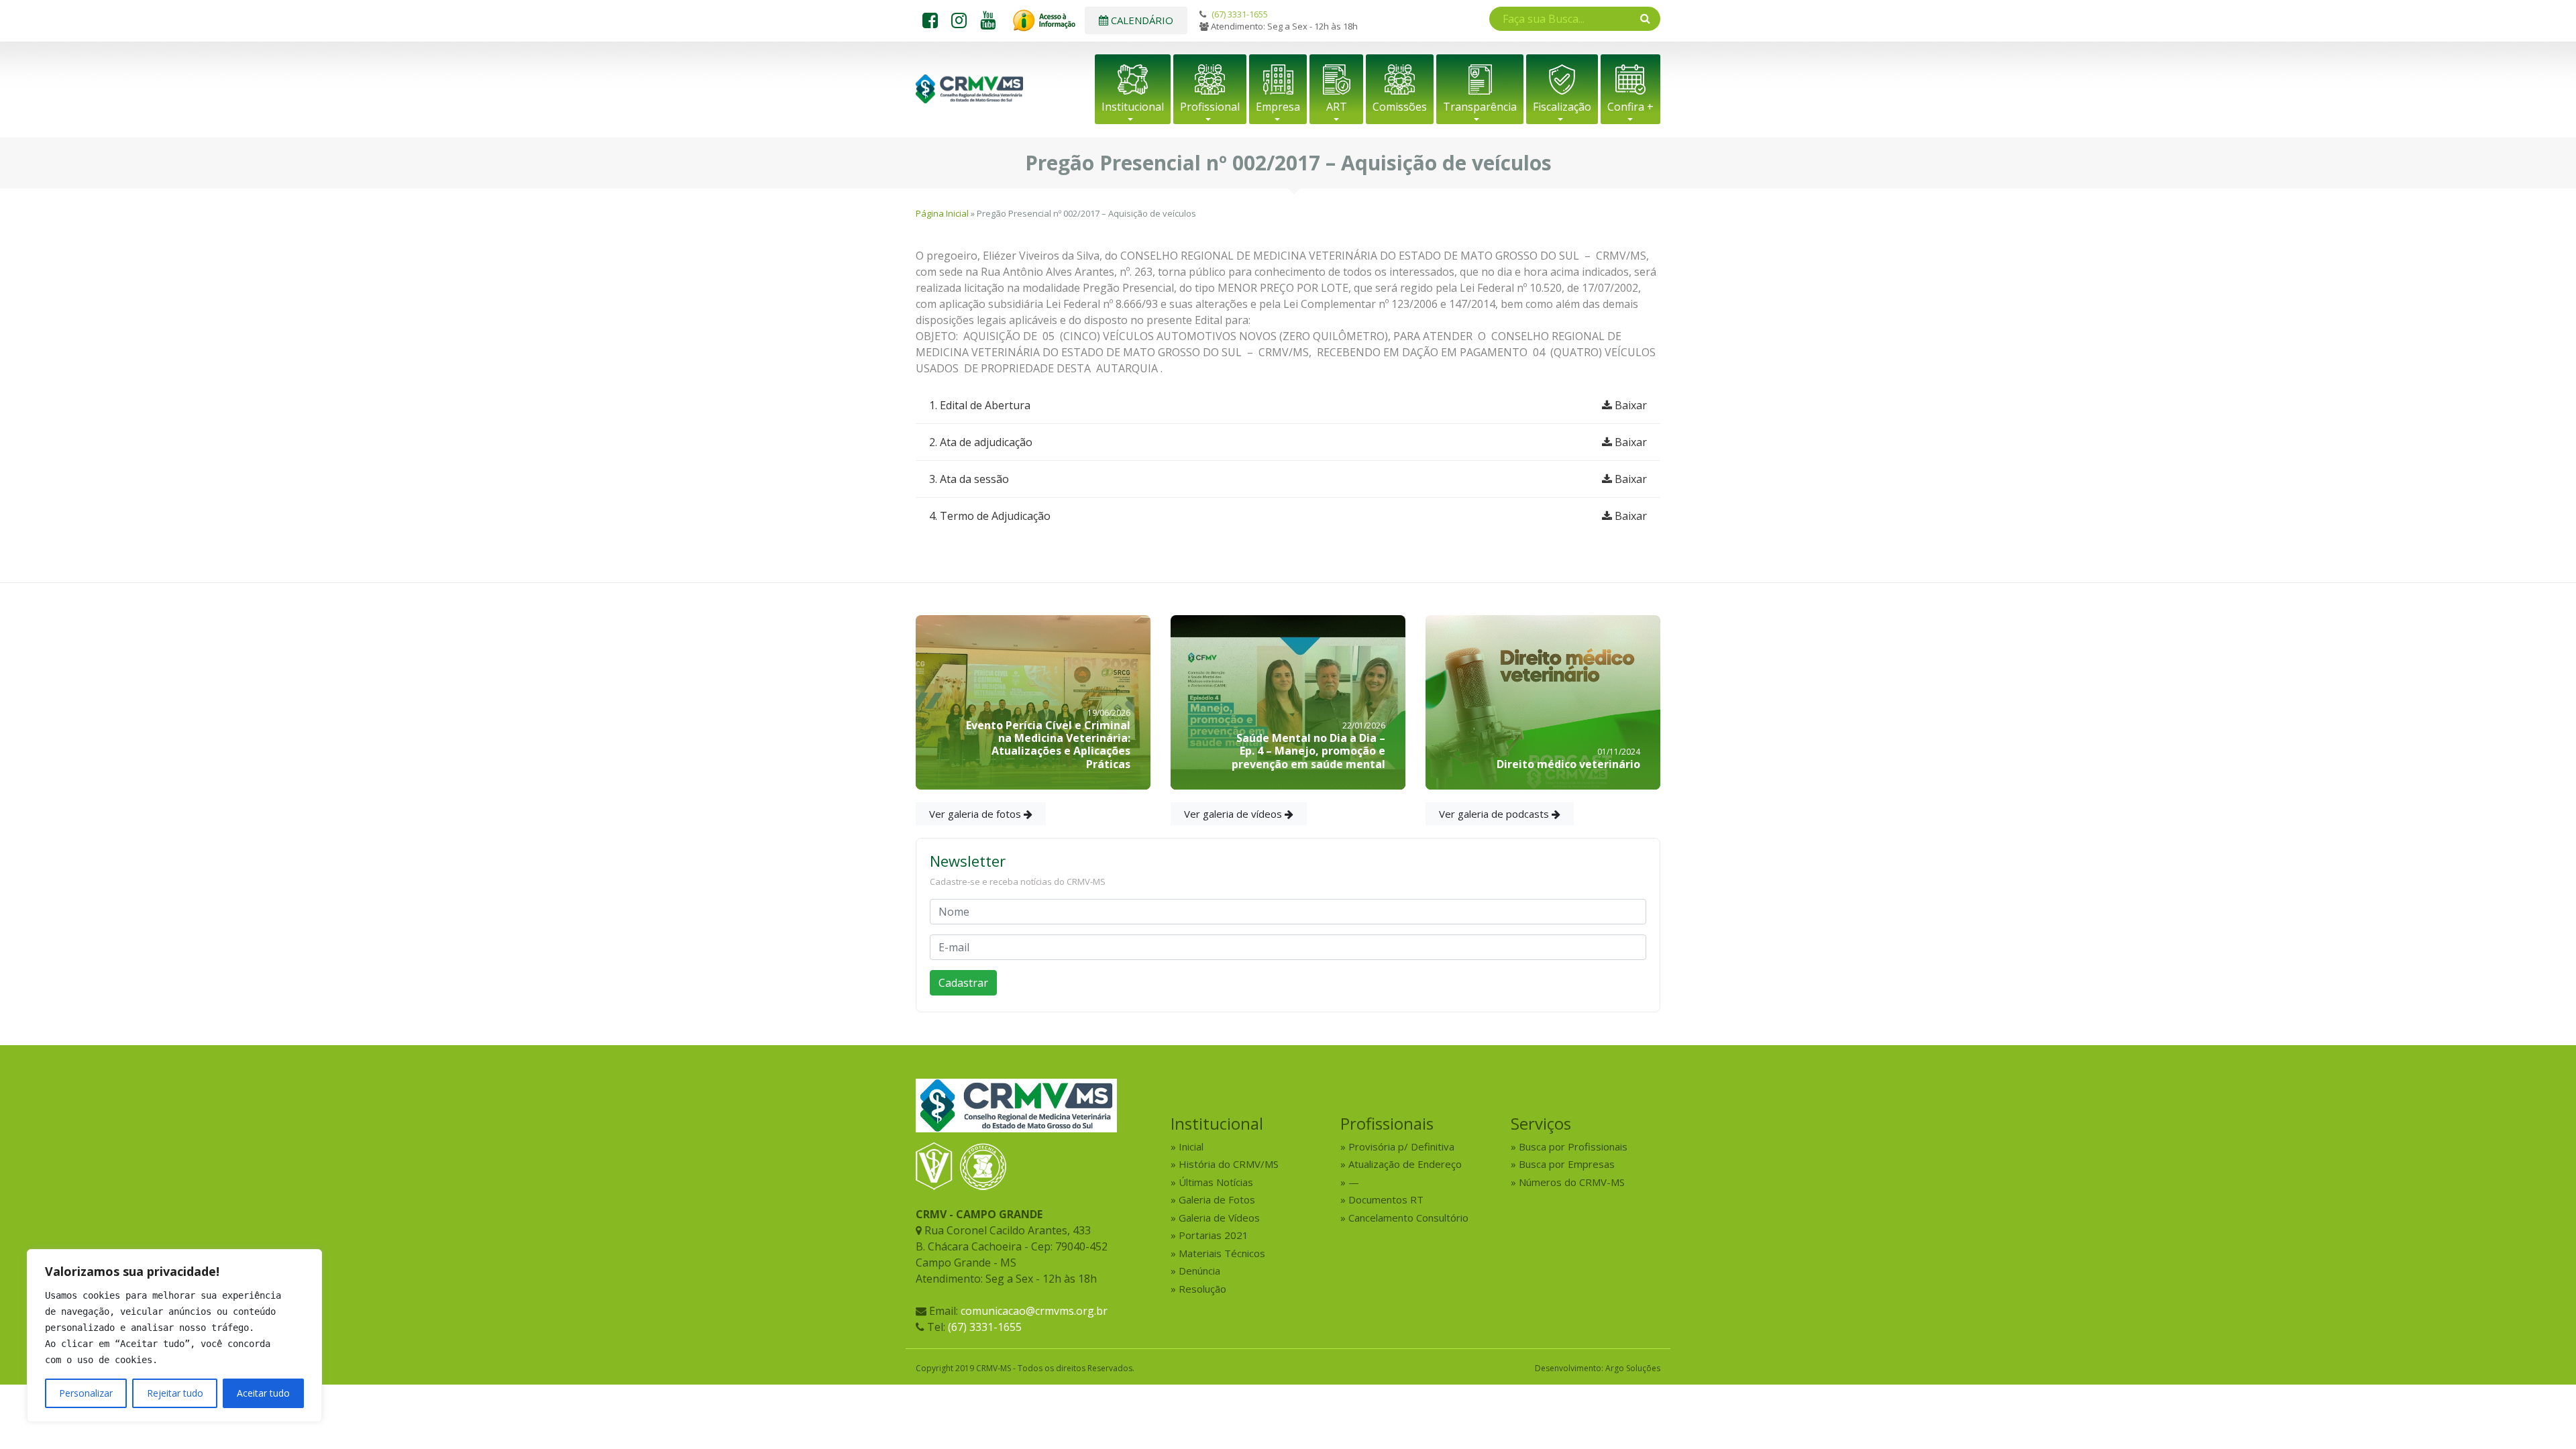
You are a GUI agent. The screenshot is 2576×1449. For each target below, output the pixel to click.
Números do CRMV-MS (1572, 1182)
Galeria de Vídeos (1219, 1218)
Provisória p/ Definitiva (1401, 1146)
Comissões (1400, 107)
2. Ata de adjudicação (1288, 442)
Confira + (1630, 107)
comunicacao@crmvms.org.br (1034, 1311)
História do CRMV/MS (1229, 1164)
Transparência (1480, 107)
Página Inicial (942, 213)
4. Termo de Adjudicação (1288, 516)
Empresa (1278, 107)
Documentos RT (1386, 1199)
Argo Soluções (1633, 1368)
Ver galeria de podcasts (1495, 814)
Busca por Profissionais (1573, 1146)
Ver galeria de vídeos (1234, 814)
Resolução (1202, 1289)
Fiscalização (1562, 107)
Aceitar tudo (263, 1393)
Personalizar (86, 1393)
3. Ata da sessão (1288, 479)
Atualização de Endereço (1405, 1164)
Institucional (1133, 107)
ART (1337, 107)
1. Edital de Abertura (1288, 405)
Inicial (1191, 1146)
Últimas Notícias (1216, 1182)
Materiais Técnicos (1222, 1253)
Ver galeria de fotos (976, 814)
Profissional (1210, 107)
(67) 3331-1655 (1240, 14)
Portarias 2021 (1214, 1235)
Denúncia (1199, 1271)
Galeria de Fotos (1217, 1199)
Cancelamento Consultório (1408, 1218)
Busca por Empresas (1567, 1164)
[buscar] (1645, 18)
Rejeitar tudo (175, 1393)
